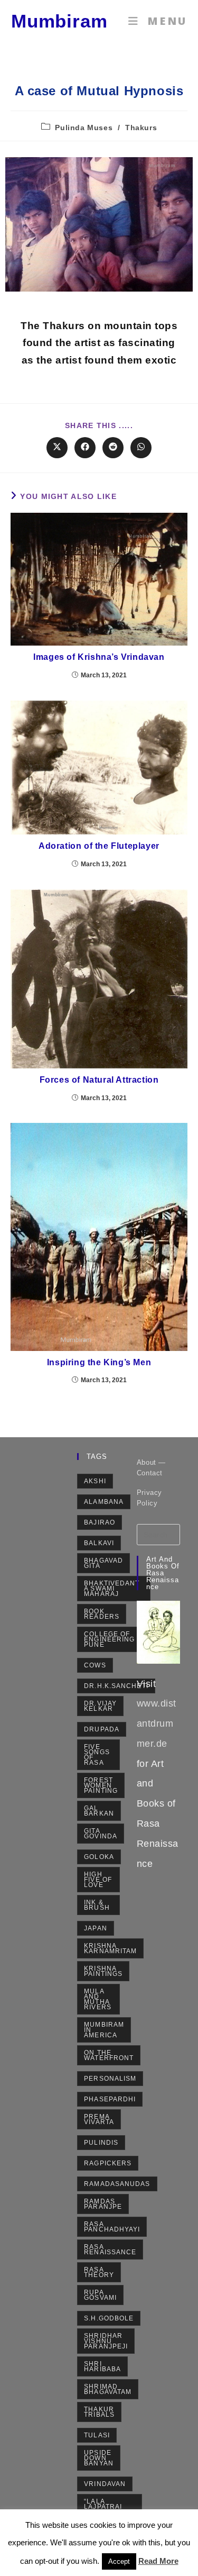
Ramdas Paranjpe (103, 2204)
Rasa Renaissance (110, 2250)
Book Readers (102, 1614)
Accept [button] (119, 2561)
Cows (95, 1665)
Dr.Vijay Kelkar (100, 1706)
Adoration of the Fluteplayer (99, 846)
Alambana (104, 1502)
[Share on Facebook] (85, 448)
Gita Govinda (101, 1834)
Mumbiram (59, 21)
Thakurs (141, 128)
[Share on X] (57, 448)
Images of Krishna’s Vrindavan (99, 657)
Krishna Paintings (103, 1971)
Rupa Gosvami (100, 2295)
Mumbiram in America (104, 2030)
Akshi (95, 1481)
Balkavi (99, 1543)
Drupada (102, 1729)
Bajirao (100, 1522)
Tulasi (97, 2435)
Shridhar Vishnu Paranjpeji (106, 2341)
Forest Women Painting (101, 1785)
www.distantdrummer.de (157, 1724)
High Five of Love (98, 1880)
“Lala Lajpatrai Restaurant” (110, 2507)
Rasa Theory (99, 2272)
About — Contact (151, 1468)
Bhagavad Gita (103, 1563)
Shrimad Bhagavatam (108, 2389)
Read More (158, 2561)
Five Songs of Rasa (97, 1755)
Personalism (110, 2079)
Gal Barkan (99, 1811)
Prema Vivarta (99, 2119)
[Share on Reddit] (113, 448)
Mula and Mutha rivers (98, 1999)
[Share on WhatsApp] (141, 448)
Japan (96, 1928)
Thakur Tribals (99, 2412)
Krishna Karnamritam (110, 1948)
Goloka (99, 1857)
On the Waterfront (109, 2055)
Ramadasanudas (117, 2184)
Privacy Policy (149, 1498)
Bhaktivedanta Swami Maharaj (112, 1589)
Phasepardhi (110, 2099)
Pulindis (101, 2143)
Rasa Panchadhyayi (112, 2227)
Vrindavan (105, 2484)
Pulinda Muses (84, 128)
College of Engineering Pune (109, 1639)
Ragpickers (108, 2163)
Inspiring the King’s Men (99, 1362)
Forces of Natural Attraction (99, 1080)
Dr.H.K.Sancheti (116, 1686)
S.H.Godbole (109, 2318)
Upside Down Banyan (99, 2458)
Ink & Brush (97, 1905)
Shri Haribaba (102, 2366)
